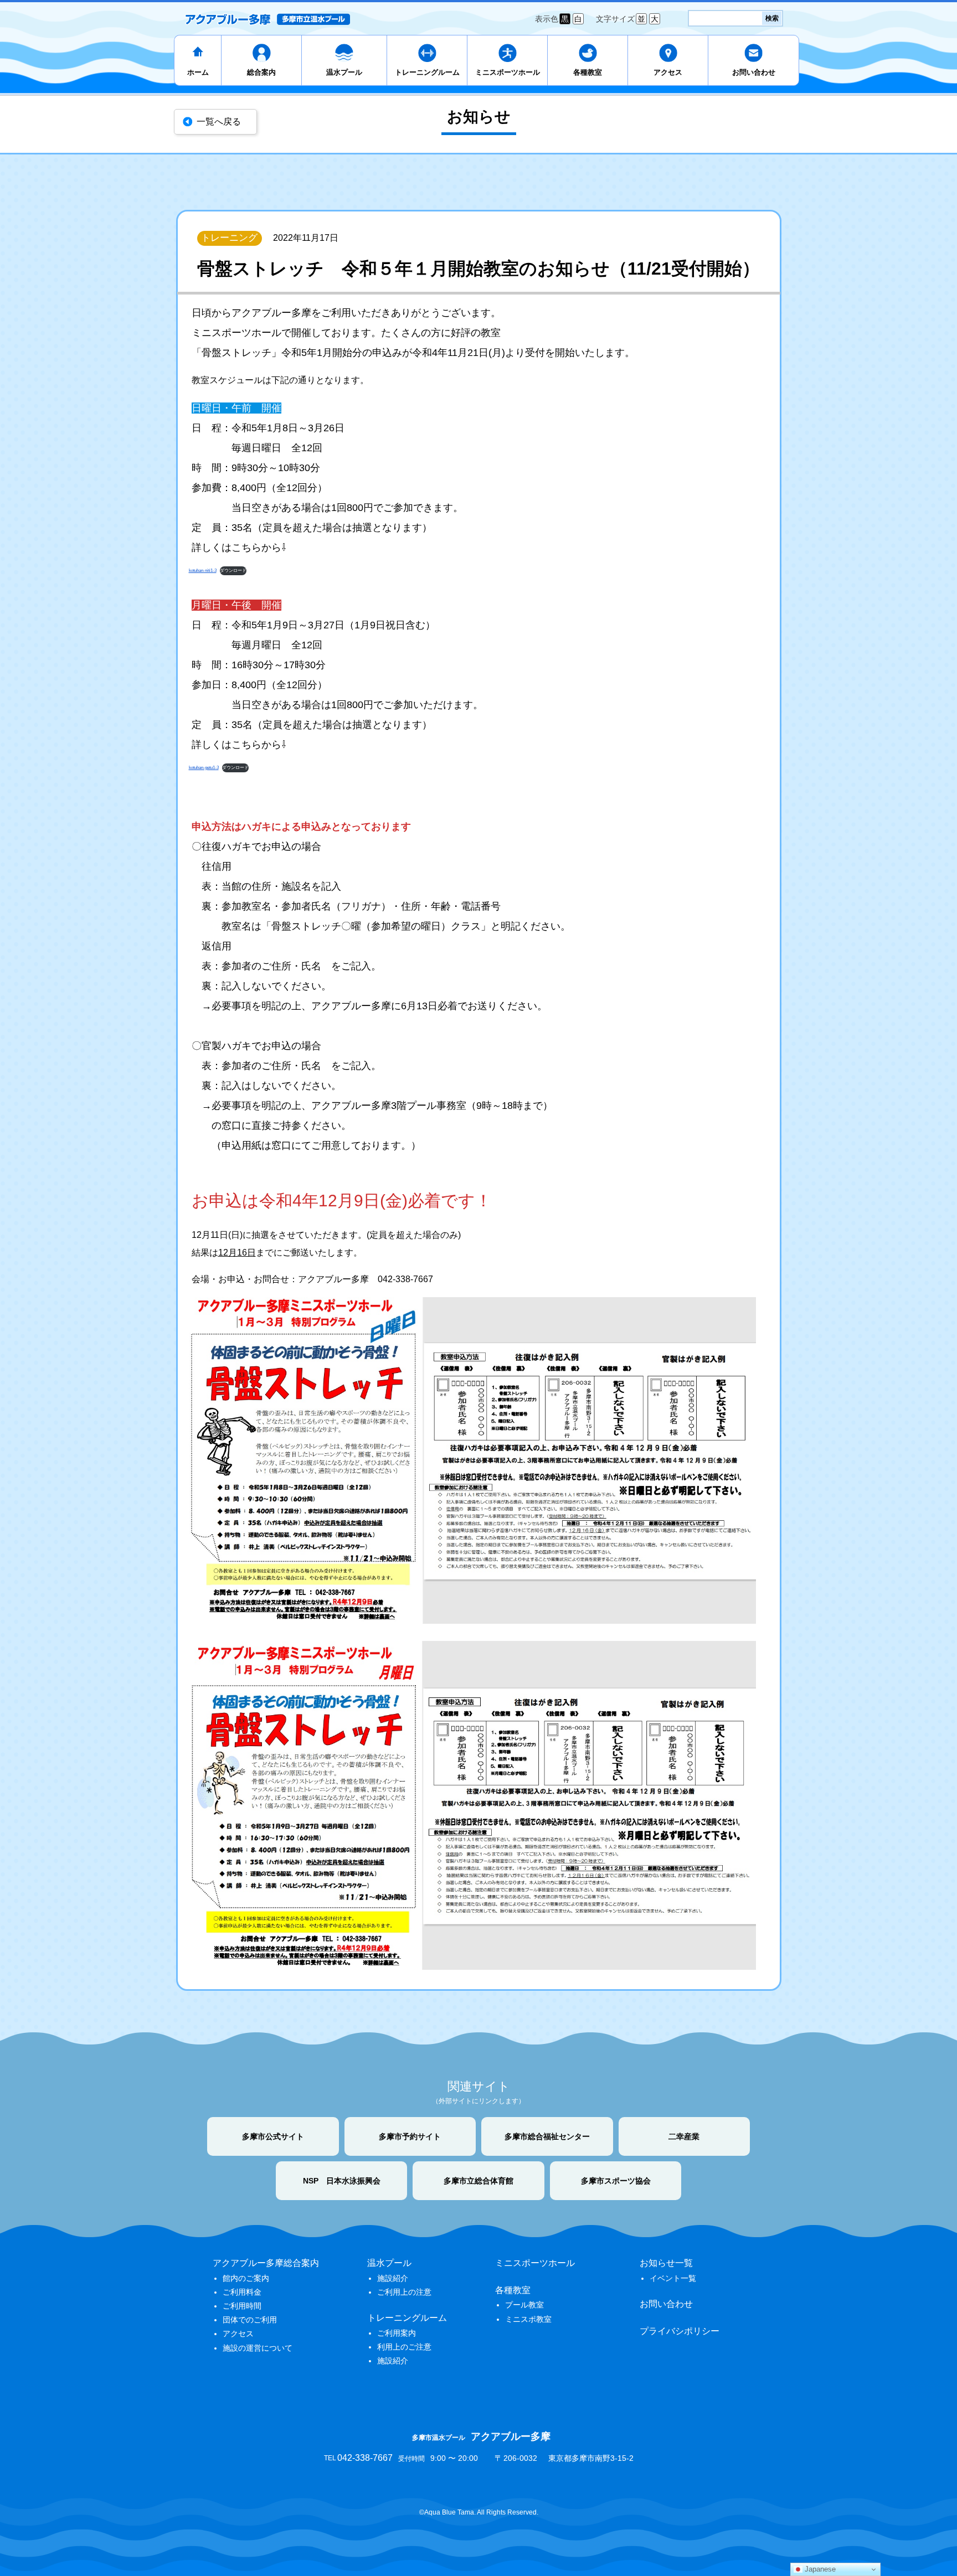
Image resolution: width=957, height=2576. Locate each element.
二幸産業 (684, 2136)
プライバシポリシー (680, 2331)
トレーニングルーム (427, 72)
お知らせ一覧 (666, 2263)
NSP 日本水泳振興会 (342, 2181)
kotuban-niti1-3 (203, 571)
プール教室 (524, 2305)
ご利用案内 (397, 2333)
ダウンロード (233, 571)
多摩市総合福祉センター (547, 2136)
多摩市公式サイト (273, 2136)
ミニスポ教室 (528, 2319)
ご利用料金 (242, 2292)
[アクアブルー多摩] (267, 19)
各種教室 (588, 72)
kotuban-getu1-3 (204, 768)
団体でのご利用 (250, 2320)
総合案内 (261, 72)
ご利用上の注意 (404, 2292)
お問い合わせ (754, 72)
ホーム (198, 72)
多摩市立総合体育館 (478, 2181)
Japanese (819, 2569)
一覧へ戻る (219, 122)
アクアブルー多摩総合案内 (266, 2263)
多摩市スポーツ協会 (616, 2181)
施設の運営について (258, 2348)
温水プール (344, 72)
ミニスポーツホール (508, 72)
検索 (772, 18)
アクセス (668, 72)
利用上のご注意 (404, 2347)
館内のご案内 (246, 2278)
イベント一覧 (673, 2278)
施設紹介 (393, 2278)
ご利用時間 (242, 2306)
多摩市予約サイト (410, 2136)
